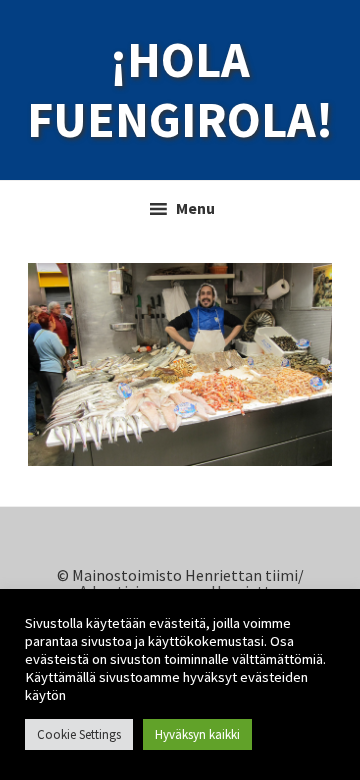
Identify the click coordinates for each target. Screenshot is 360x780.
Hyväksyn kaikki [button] (197, 734)
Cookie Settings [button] (79, 734)
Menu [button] (195, 208)
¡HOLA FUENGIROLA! (180, 90)
